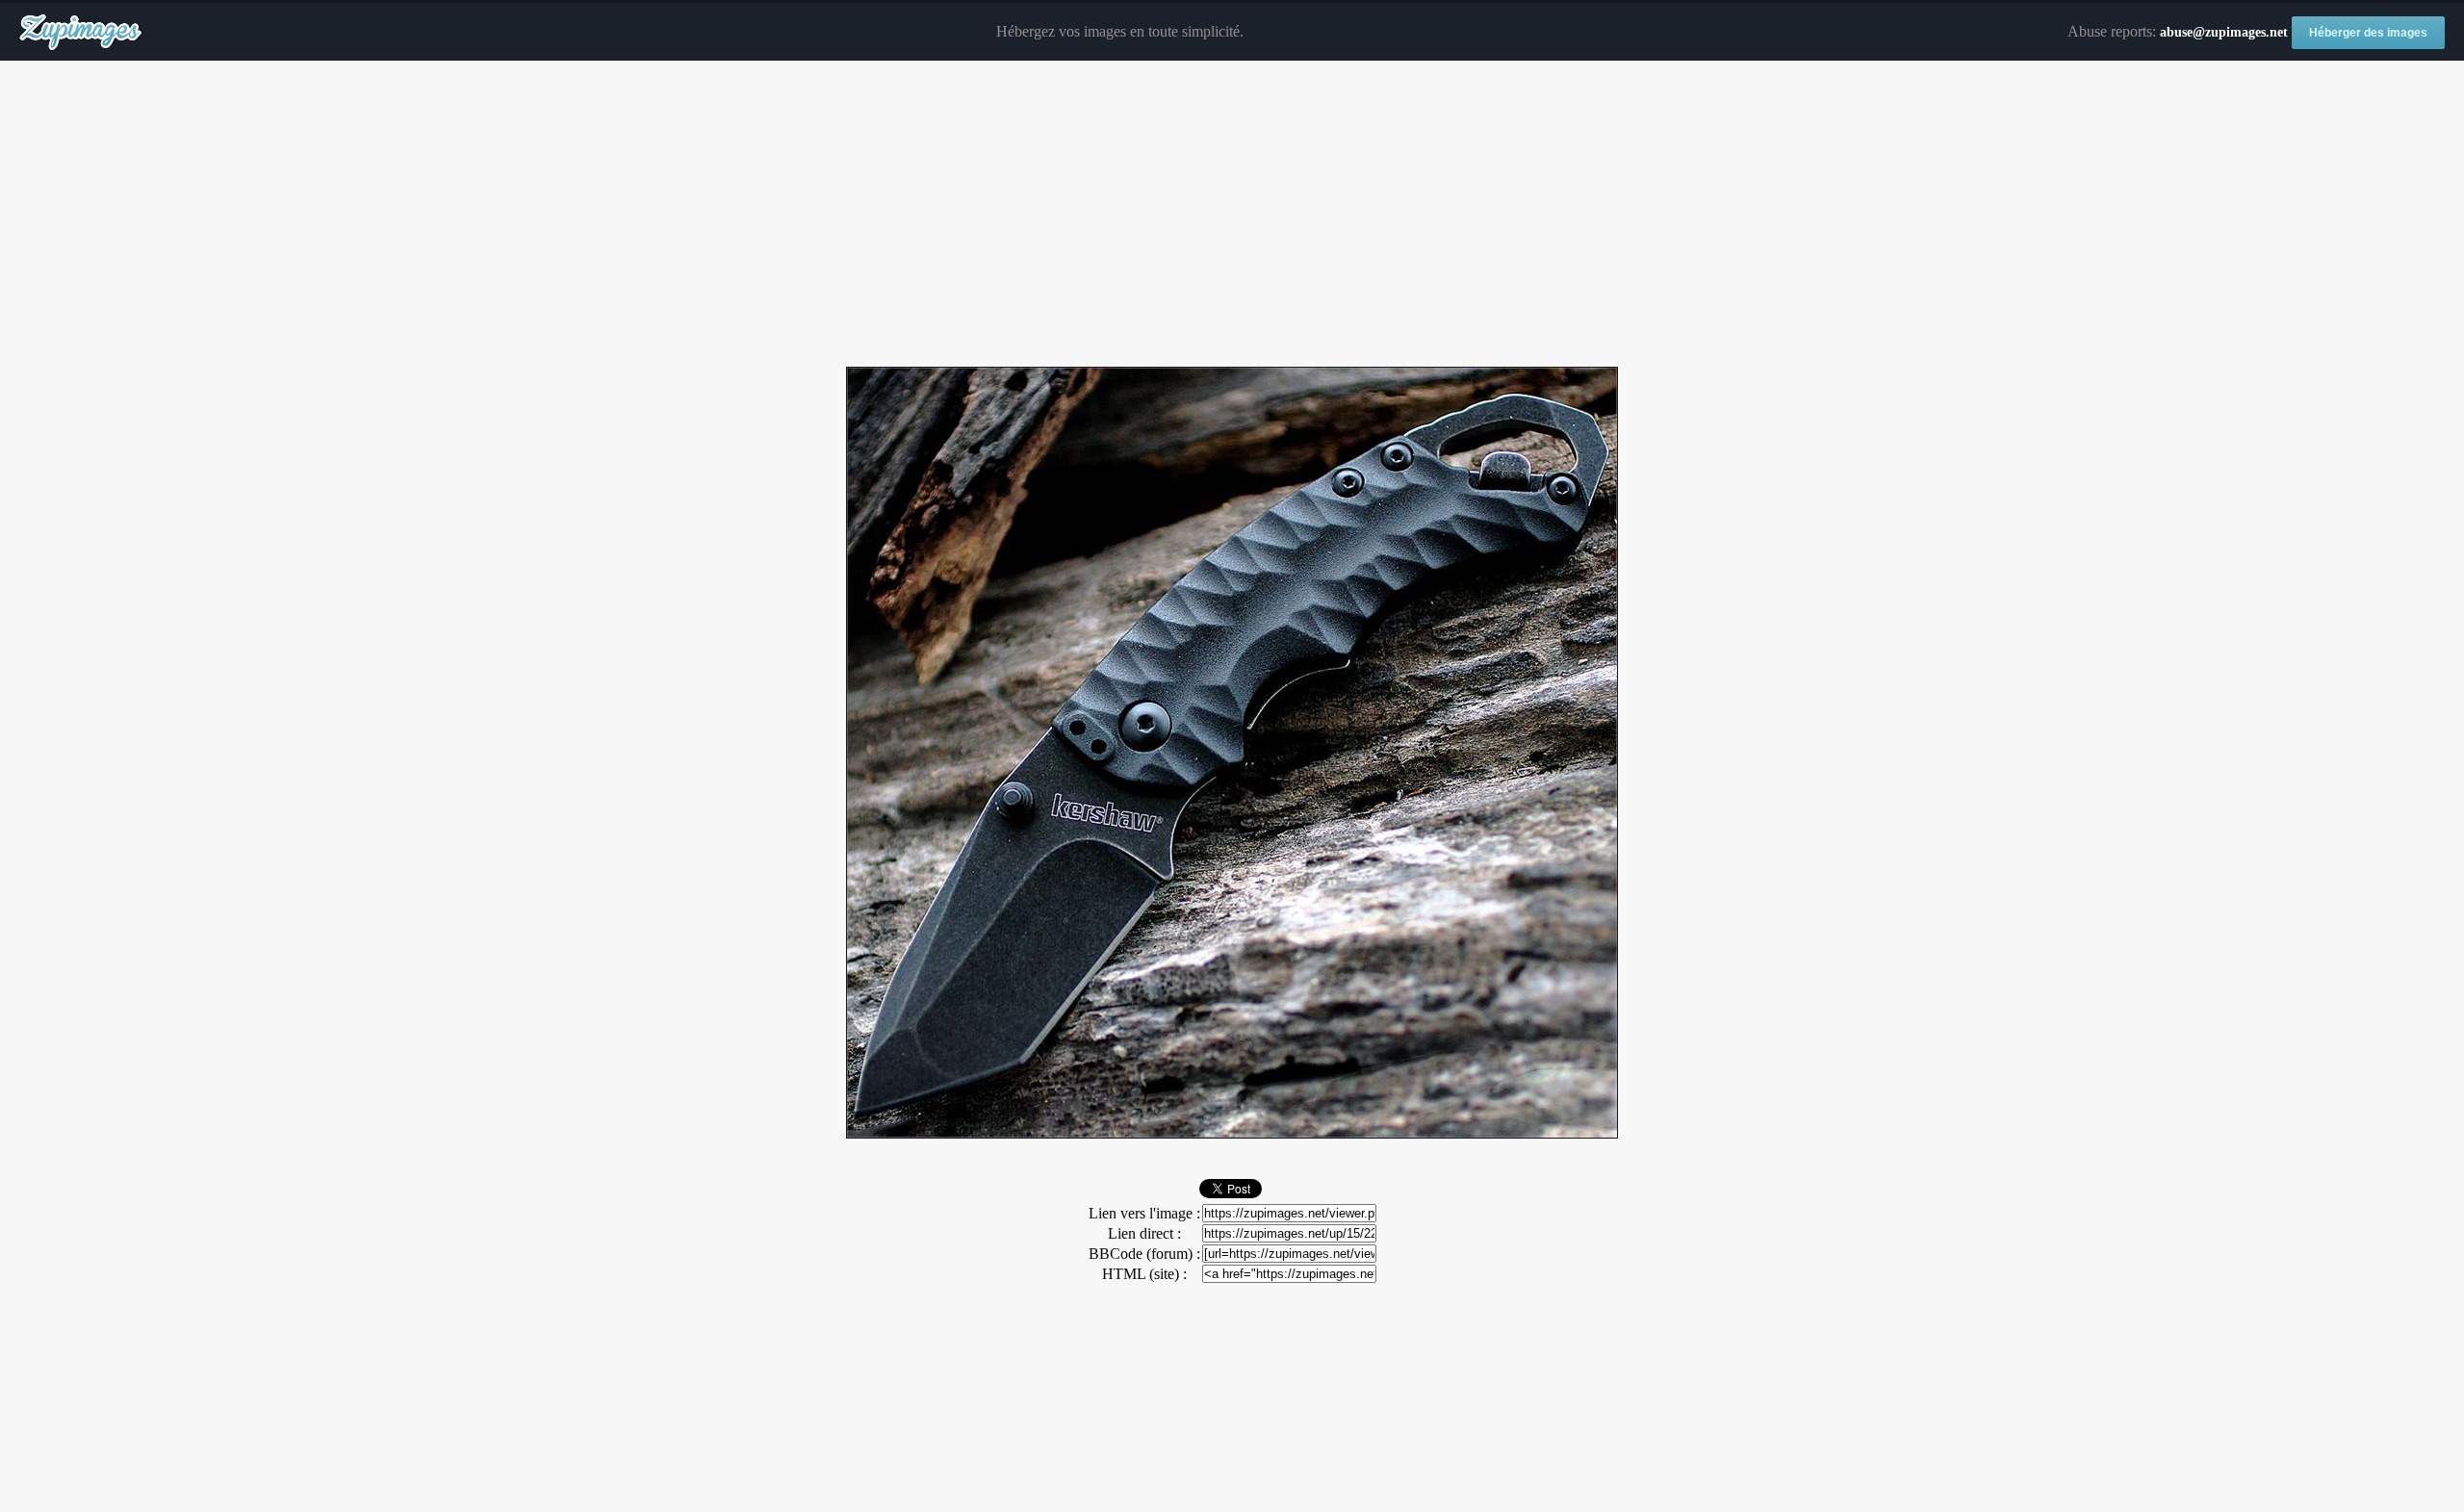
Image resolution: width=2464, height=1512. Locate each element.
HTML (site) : (1144, 1274)
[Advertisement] (1232, 215)
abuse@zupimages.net (2224, 32)
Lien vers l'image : (1144, 1213)
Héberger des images (2368, 33)
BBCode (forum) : (1144, 1254)
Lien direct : (1144, 1233)
